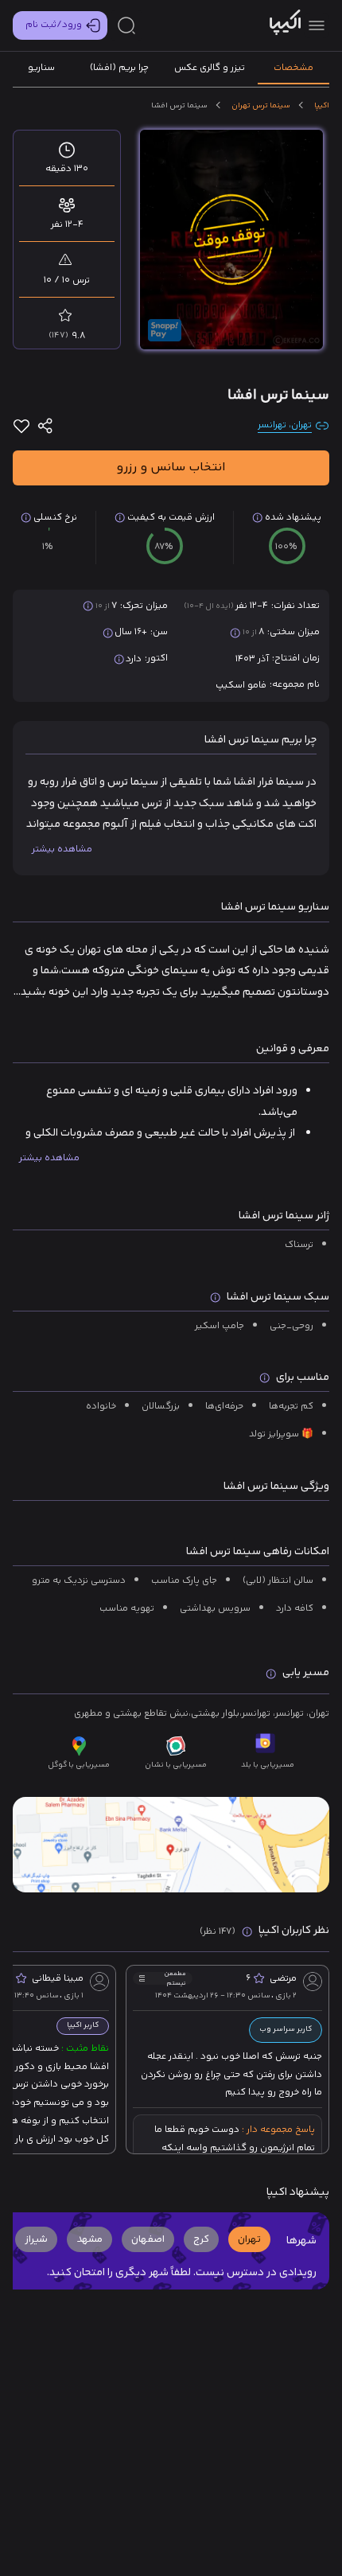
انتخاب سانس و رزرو (171, 468)
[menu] (317, 25)
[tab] (293, 68)
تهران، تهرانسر (285, 426)
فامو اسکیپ (241, 686)
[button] (249, 2239)
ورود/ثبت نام (54, 25)
